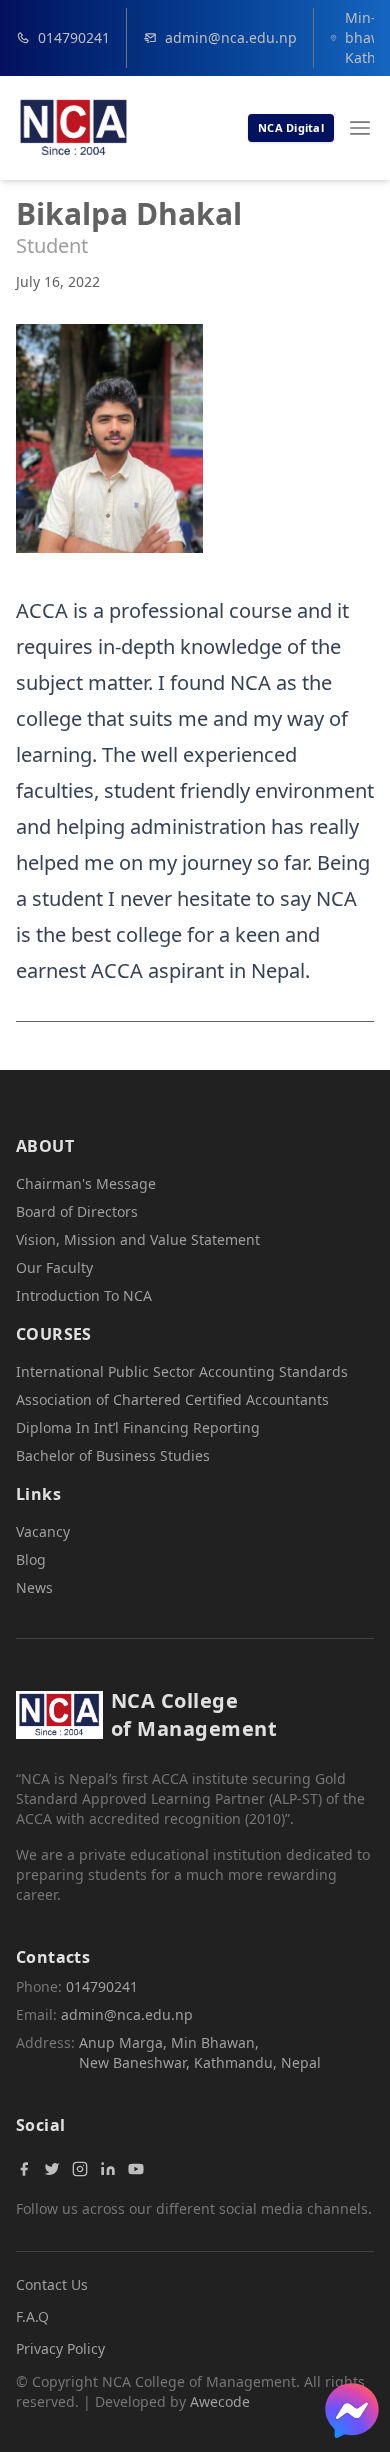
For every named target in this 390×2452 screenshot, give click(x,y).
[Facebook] (24, 2169)
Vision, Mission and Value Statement (138, 1239)
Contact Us (52, 2284)
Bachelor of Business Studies (113, 1455)
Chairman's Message (86, 1183)
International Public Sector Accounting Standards (182, 1371)
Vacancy (43, 1531)
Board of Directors (77, 1211)
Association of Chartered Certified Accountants (172, 1399)
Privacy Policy (60, 2348)
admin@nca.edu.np (231, 37)
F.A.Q (32, 2316)
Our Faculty (54, 1267)
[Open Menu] (360, 128)
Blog (31, 1559)
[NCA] (74, 128)
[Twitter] (52, 2169)
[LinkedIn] (108, 2169)
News (34, 1587)
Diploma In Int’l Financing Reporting (138, 1427)
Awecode (220, 2401)
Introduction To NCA (84, 1295)
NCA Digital (291, 127)
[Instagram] (80, 2169)
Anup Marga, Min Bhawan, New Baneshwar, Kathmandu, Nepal (200, 2052)
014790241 (74, 37)
